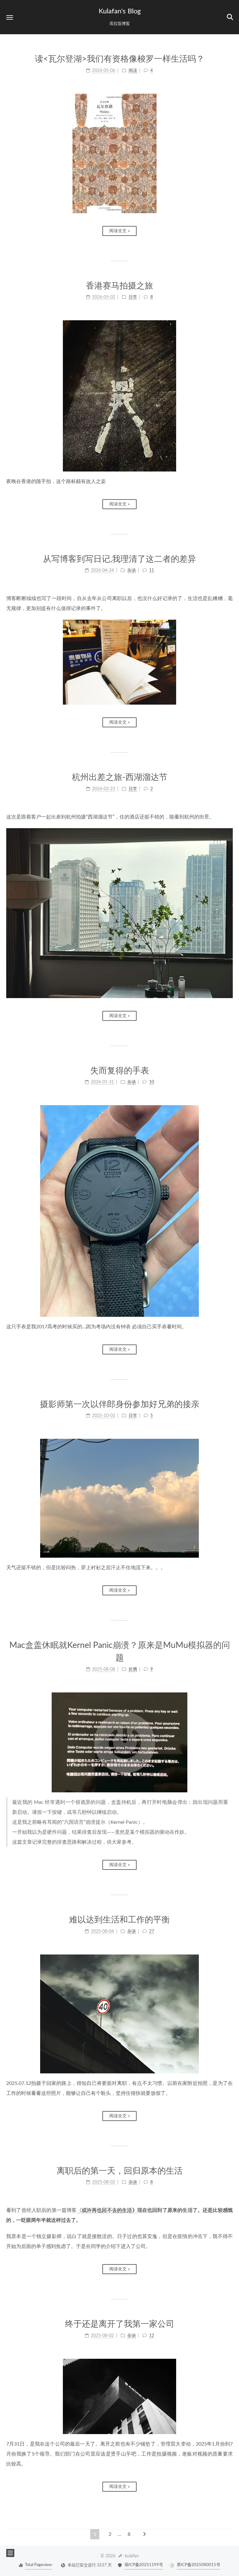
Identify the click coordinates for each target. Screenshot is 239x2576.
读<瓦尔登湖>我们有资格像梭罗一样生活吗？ (120, 59)
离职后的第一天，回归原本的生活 (120, 2171)
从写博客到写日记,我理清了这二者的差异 (119, 559)
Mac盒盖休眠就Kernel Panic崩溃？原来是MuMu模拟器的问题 (120, 1652)
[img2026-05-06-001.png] (119, 153)
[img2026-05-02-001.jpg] (119, 396)
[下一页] (144, 2534)
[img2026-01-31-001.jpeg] (119, 1211)
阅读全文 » (119, 231)
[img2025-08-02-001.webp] (119, 2397)
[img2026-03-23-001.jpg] (119, 913)
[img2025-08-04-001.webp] (119, 2014)
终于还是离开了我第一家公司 (120, 2324)
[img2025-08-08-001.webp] (119, 1742)
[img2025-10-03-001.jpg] (119, 1498)
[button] (10, 17)
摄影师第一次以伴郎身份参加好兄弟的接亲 (120, 1404)
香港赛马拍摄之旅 (119, 286)
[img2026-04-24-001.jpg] (119, 662)
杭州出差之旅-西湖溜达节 (120, 777)
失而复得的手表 (120, 1071)
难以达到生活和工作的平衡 (119, 1920)
